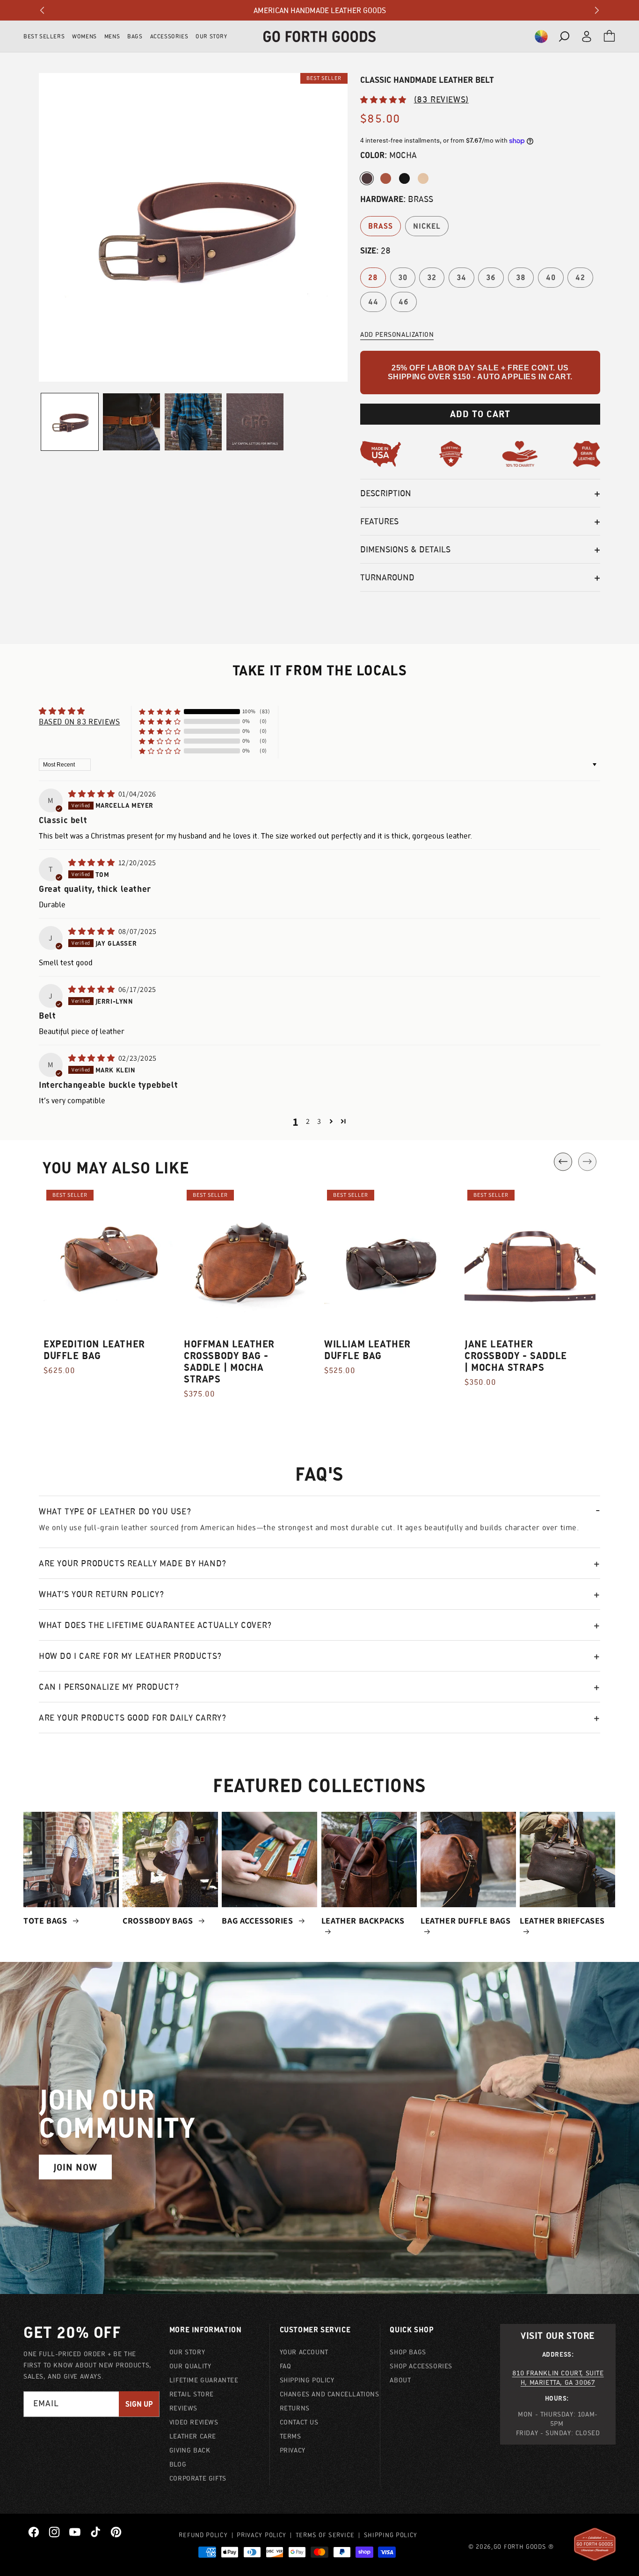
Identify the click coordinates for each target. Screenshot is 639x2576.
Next (587, 1161)
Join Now (75, 2167)
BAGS (135, 36)
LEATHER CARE (193, 2436)
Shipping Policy (307, 2380)
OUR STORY (211, 36)
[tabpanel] (109, 1287)
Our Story (187, 2352)
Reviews (183, 2408)
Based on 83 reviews (79, 722)
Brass (381, 226)
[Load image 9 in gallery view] (255, 422)
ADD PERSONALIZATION (397, 334)
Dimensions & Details (405, 549)
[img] (92, 794)
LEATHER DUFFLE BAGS (465, 1921)
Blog (178, 2464)
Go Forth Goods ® (524, 2547)
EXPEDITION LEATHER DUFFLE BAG (94, 1350)
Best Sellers (44, 36)
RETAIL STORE (192, 2394)
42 (580, 278)
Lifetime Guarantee (204, 2380)
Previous (563, 1161)
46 (404, 302)
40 (551, 278)
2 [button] (308, 1121)
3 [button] (319, 1121)
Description (386, 493)
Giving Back (190, 2450)
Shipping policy (391, 2535)
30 (403, 278)
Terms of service (325, 2535)
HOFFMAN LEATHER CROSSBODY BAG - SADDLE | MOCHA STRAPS (229, 1361)
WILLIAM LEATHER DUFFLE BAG (367, 1350)
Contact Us (299, 2422)
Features (379, 521)
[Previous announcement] (42, 10)
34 (461, 278)
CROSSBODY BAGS (159, 1921)
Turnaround (387, 577)
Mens (112, 36)
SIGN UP (139, 2404)
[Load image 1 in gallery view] (70, 422)
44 (373, 302)
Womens (84, 36)
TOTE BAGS (46, 1921)
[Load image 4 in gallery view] (193, 422)
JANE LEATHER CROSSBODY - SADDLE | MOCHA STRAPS (516, 1356)
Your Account (304, 2352)
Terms (290, 2436)
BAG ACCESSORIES (258, 1921)
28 (373, 278)
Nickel (427, 226)
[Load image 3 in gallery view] (131, 422)
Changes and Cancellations (330, 2394)
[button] (541, 36)
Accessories (169, 36)
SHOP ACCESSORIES (421, 2366)
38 (521, 278)
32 (432, 278)
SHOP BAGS (408, 2352)
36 (491, 278)
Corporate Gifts (198, 2478)
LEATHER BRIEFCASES (562, 1921)
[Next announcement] (597, 10)
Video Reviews (194, 2422)
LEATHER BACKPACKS (363, 1921)
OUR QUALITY (190, 2366)
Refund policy (203, 2535)
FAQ (286, 2366)
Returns (295, 2408)
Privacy (293, 2450)
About (400, 2380)
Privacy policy (261, 2535)
